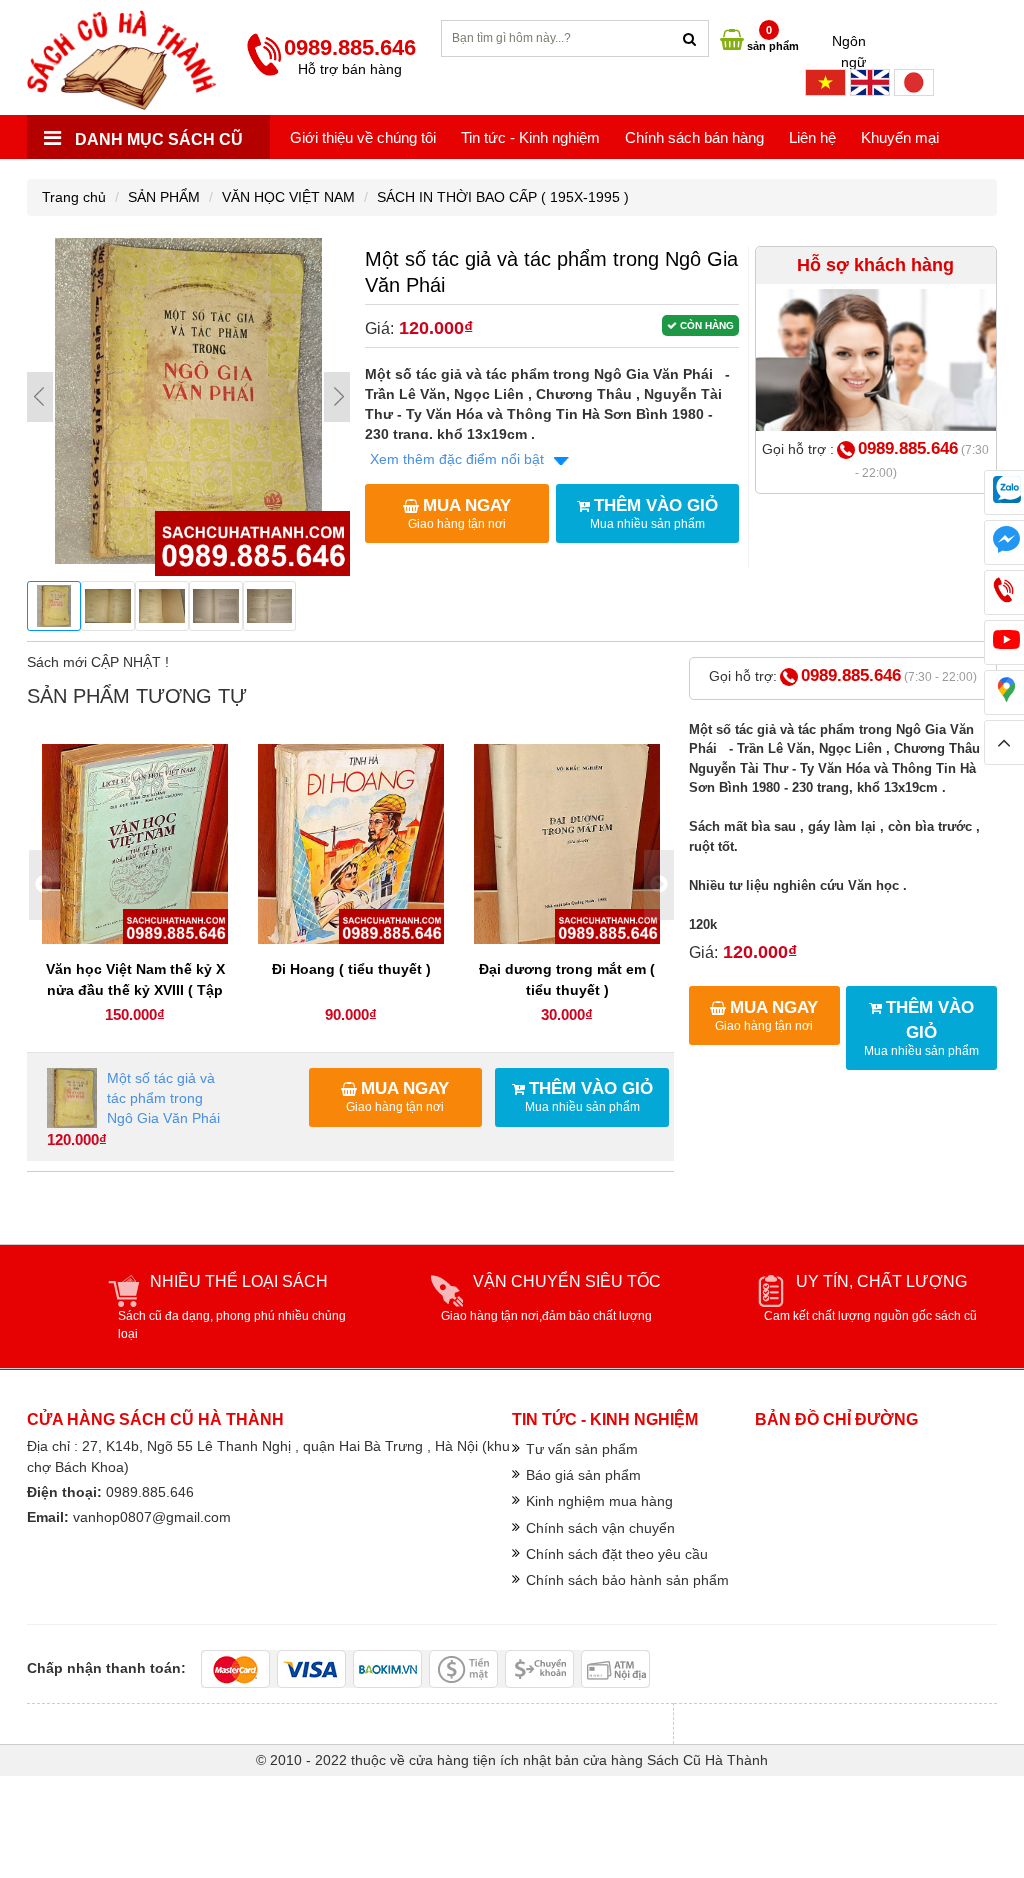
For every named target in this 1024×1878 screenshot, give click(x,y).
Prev (40, 397)
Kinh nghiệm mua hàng (599, 1501)
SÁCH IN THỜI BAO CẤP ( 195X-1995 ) (503, 197)
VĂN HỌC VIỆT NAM (288, 197)
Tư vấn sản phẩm (582, 1449)
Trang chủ (74, 197)
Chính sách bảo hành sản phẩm (627, 1580)
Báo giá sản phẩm (583, 1475)
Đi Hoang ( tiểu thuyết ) (351, 969)
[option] (135, 885)
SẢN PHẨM (164, 197)
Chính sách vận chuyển (600, 1528)
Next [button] (659, 885)
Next (337, 397)
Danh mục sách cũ (157, 139)
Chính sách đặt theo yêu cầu (617, 1554)
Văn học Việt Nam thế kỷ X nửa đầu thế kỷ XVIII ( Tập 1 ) (135, 990)
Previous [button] (44, 885)
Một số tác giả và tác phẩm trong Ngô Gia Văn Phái (163, 1098)
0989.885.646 (908, 448)
